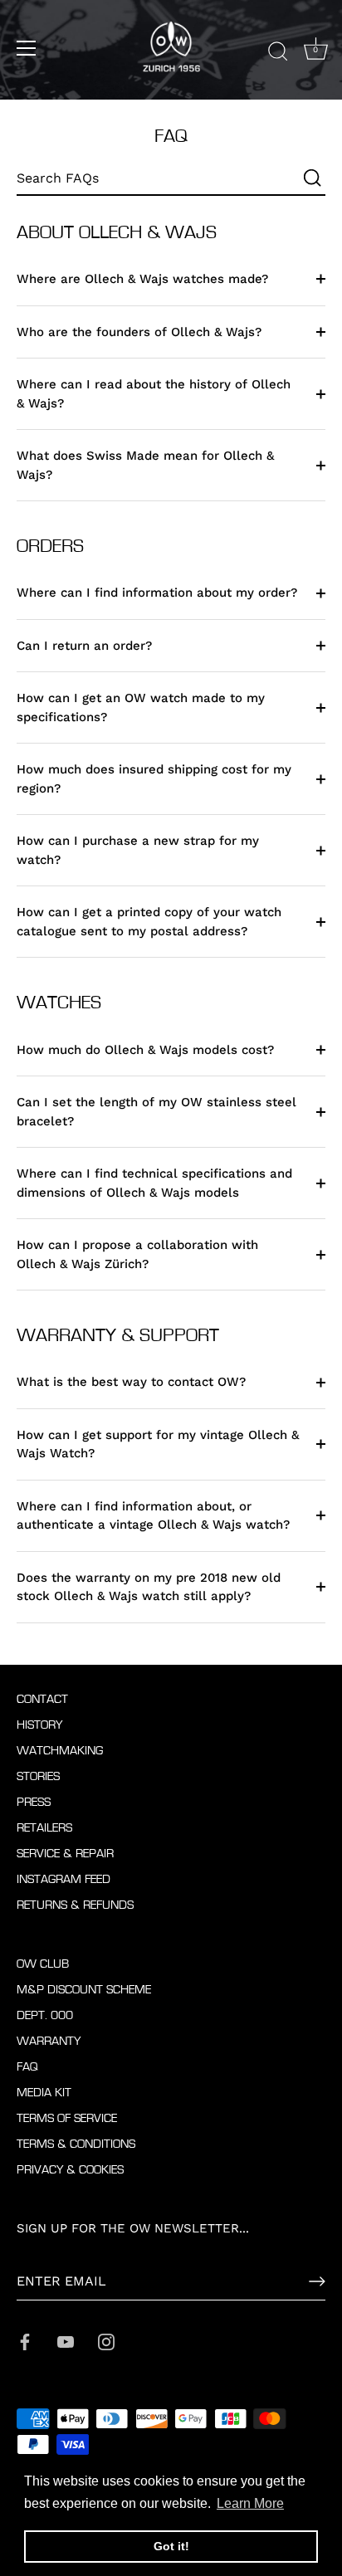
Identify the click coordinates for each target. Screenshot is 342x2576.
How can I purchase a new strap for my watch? (138, 850)
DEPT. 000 (45, 2015)
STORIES (38, 1776)
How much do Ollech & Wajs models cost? (145, 1050)
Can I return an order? (84, 646)
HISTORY (39, 1725)
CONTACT (42, 1699)
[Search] (278, 51)
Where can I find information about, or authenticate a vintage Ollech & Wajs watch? (153, 1516)
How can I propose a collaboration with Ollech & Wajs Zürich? (137, 1254)
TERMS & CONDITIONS (76, 2144)
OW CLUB (43, 1964)
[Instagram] (106, 2340)
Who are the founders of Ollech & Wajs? (139, 332)
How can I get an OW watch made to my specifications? (141, 707)
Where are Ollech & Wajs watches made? (142, 279)
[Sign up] (317, 2281)
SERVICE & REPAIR (65, 1854)
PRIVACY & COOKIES (70, 2170)
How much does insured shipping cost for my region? (154, 779)
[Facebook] (25, 2340)
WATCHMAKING (60, 1751)
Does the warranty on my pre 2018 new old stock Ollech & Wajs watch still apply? (149, 1587)
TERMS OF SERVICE (67, 2118)
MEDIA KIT (44, 2093)
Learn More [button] (250, 2503)
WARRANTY (49, 2041)
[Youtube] (66, 2340)
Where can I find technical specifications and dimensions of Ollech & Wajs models (154, 1183)
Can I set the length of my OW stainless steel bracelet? (156, 1112)
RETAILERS (44, 1828)
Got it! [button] (171, 2546)
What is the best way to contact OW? (131, 1382)
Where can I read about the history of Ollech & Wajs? (154, 394)
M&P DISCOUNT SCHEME (84, 1990)
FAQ (27, 2067)
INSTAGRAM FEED (64, 1879)
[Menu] (27, 48)
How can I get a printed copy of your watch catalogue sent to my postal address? (149, 922)
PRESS (34, 1802)
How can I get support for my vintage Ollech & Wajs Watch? (158, 1444)
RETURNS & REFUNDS (75, 1905)
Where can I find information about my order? (157, 593)
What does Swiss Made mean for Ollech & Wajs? (145, 465)
